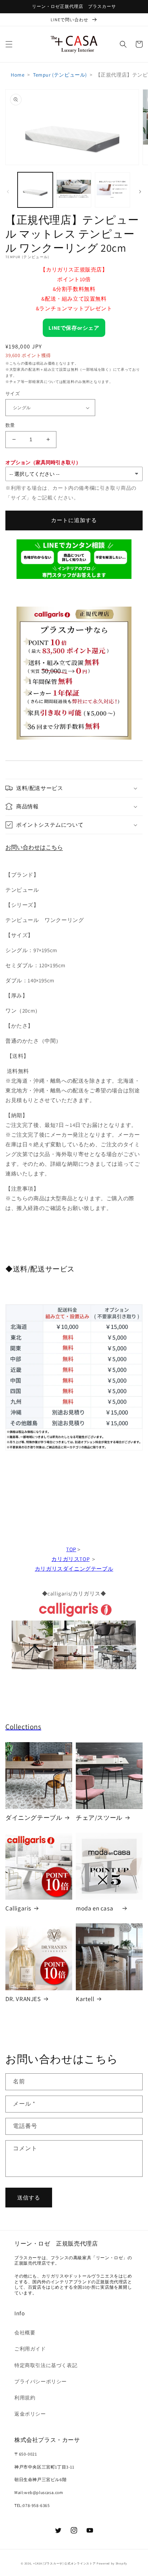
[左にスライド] (8, 192)
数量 (10, 425)
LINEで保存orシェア (74, 328)
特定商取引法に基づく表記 (46, 2365)
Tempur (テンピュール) (60, 75)
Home (18, 75)
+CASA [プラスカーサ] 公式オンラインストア (64, 2563)
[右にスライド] (140, 192)
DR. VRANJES (23, 1999)
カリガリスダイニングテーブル (74, 1569)
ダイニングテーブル (34, 1818)
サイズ (13, 394)
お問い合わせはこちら (34, 847)
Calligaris (18, 1908)
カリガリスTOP (70, 1559)
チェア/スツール (99, 1818)
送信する (29, 2198)
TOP (71, 1549)
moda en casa (98, 1908)
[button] (9, 44)
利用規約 (25, 2398)
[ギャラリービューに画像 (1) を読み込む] (35, 190)
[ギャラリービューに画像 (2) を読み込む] (74, 190)
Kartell (85, 1999)
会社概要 (25, 2333)
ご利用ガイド (30, 2349)
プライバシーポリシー (41, 2381)
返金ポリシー (30, 2414)
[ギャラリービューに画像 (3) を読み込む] (112, 190)
